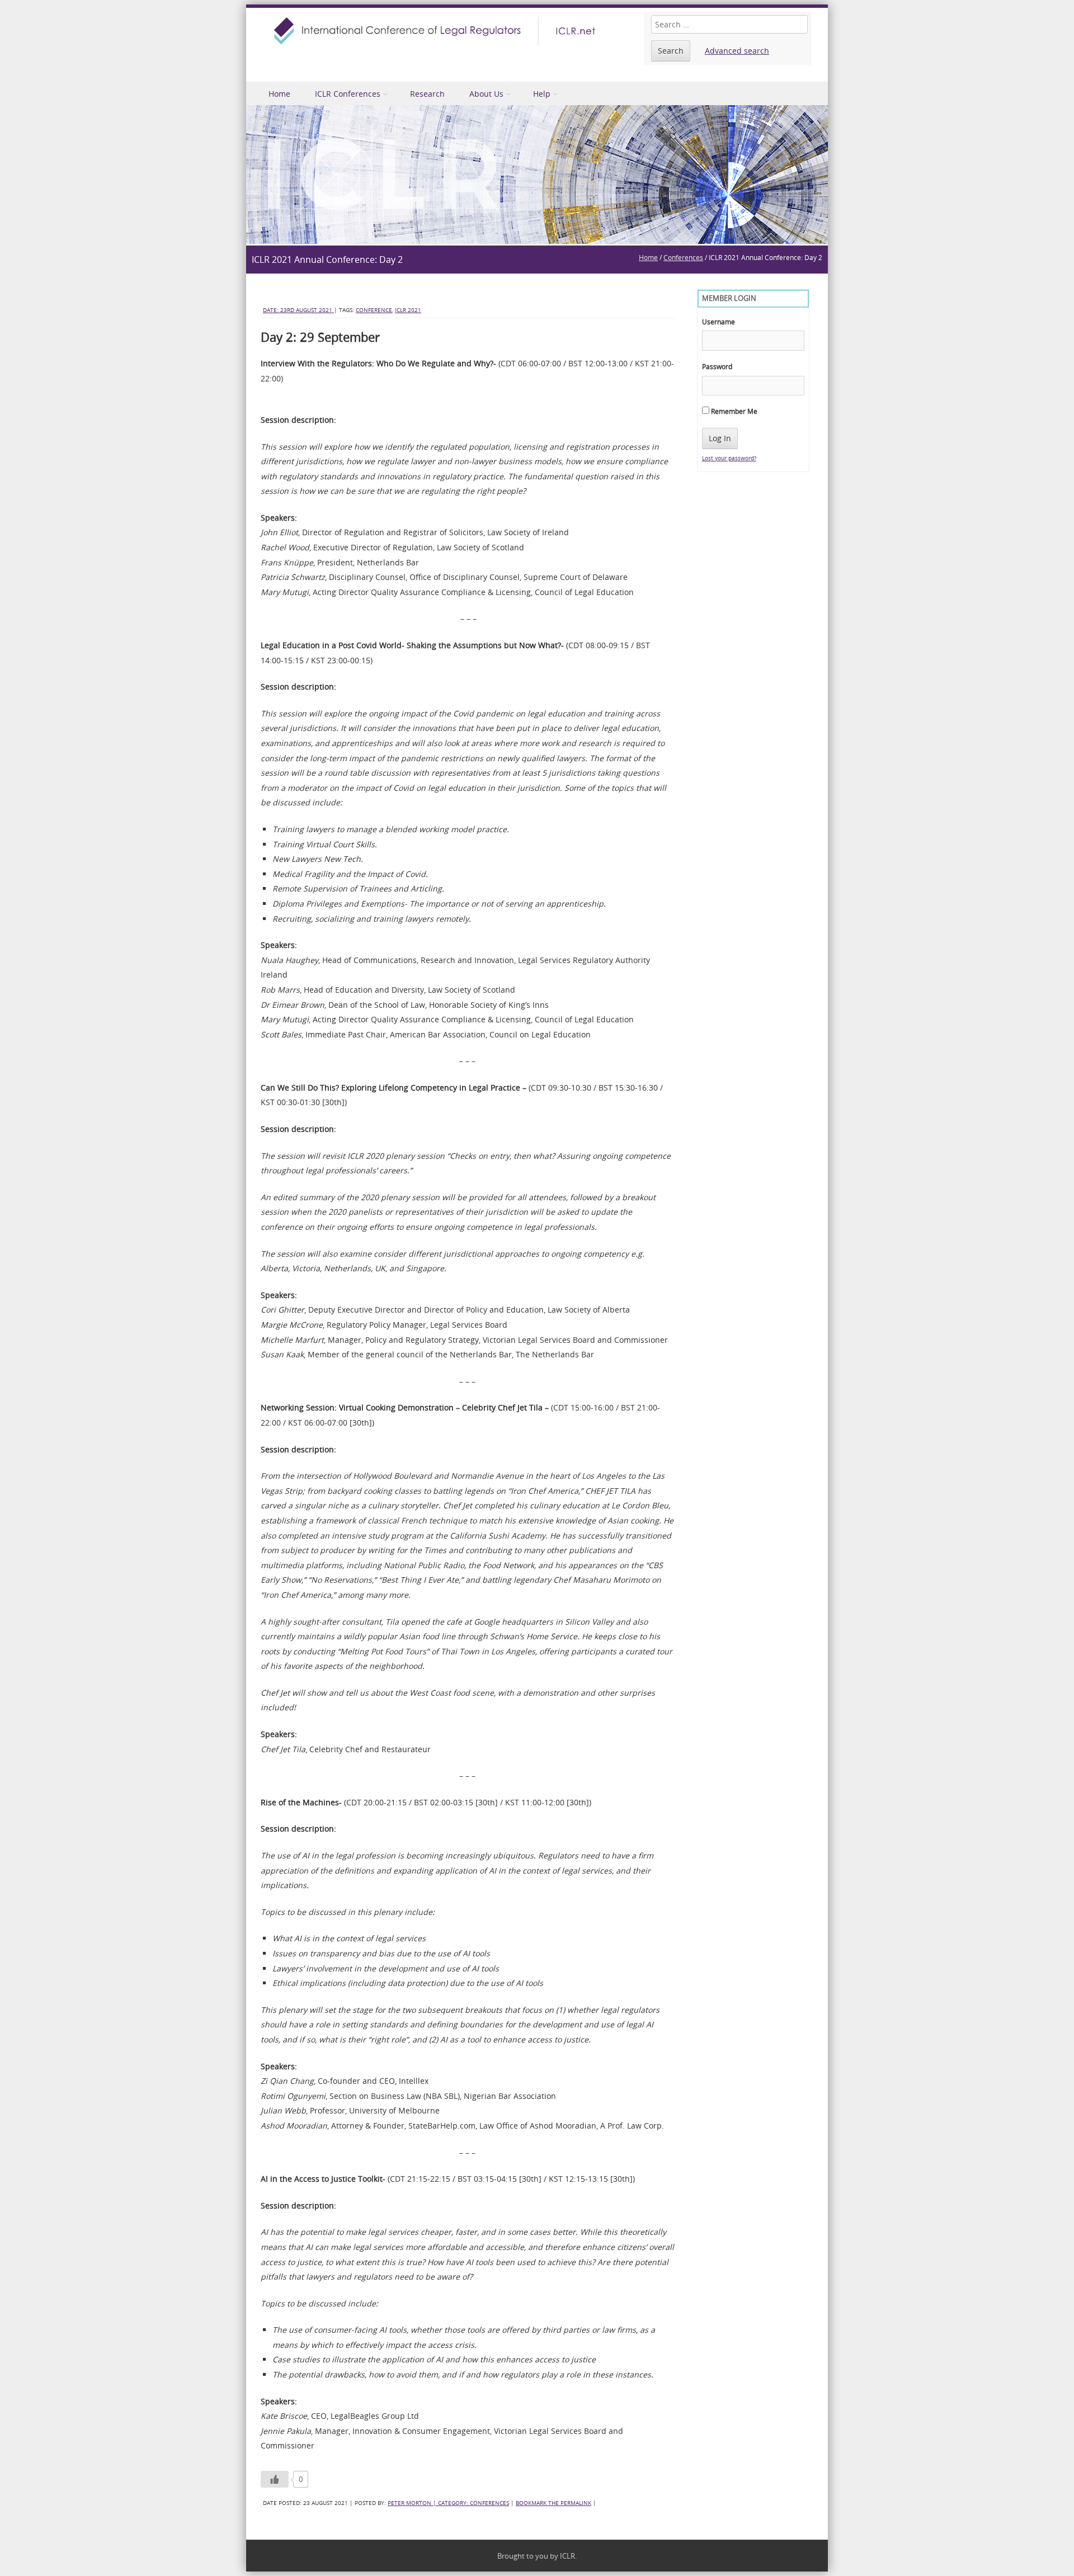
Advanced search (737, 51)
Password (717, 366)
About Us (486, 94)
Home (279, 94)
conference (374, 310)
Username (719, 322)
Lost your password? (729, 458)
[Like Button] (275, 2479)
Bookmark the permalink (554, 2503)
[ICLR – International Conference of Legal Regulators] (436, 31)
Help (542, 94)
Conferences (683, 257)
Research (427, 94)
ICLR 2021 (408, 310)
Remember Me (733, 411)
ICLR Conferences (348, 94)
